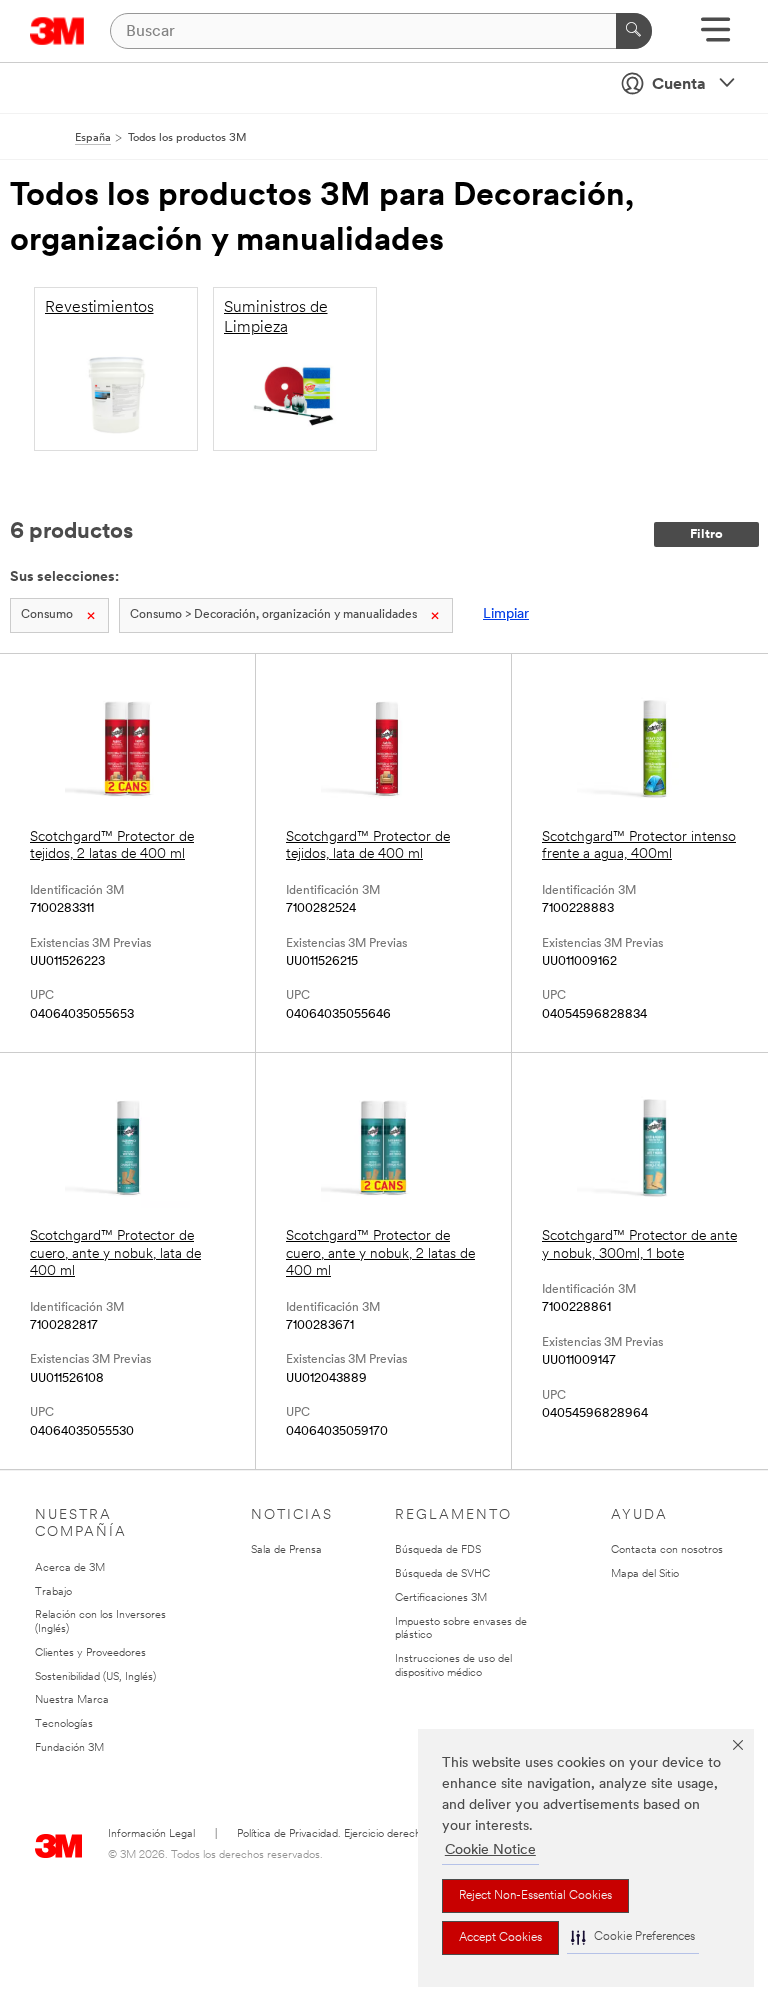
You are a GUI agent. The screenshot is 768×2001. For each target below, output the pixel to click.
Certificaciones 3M (441, 1598)
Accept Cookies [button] (500, 1938)
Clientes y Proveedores (90, 1653)
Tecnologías (64, 1724)
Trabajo (53, 1592)
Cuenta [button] (679, 85)
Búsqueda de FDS (438, 1550)
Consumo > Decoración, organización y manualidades (273, 615)
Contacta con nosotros (667, 1550)
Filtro (706, 534)
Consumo (47, 615)
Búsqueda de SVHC (442, 1574)
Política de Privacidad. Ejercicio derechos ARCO (352, 1834)
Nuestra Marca (72, 1700)
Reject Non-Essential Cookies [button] (535, 1896)
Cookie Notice (490, 1850)
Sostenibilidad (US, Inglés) (95, 1677)
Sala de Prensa (286, 1550)
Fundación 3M (69, 1748)
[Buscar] (634, 31)
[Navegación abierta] (715, 36)
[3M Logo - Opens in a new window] (57, 31)
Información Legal (151, 1834)
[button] (633, 1937)
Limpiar (506, 614)
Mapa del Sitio (645, 1574)
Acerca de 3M (70, 1568)
